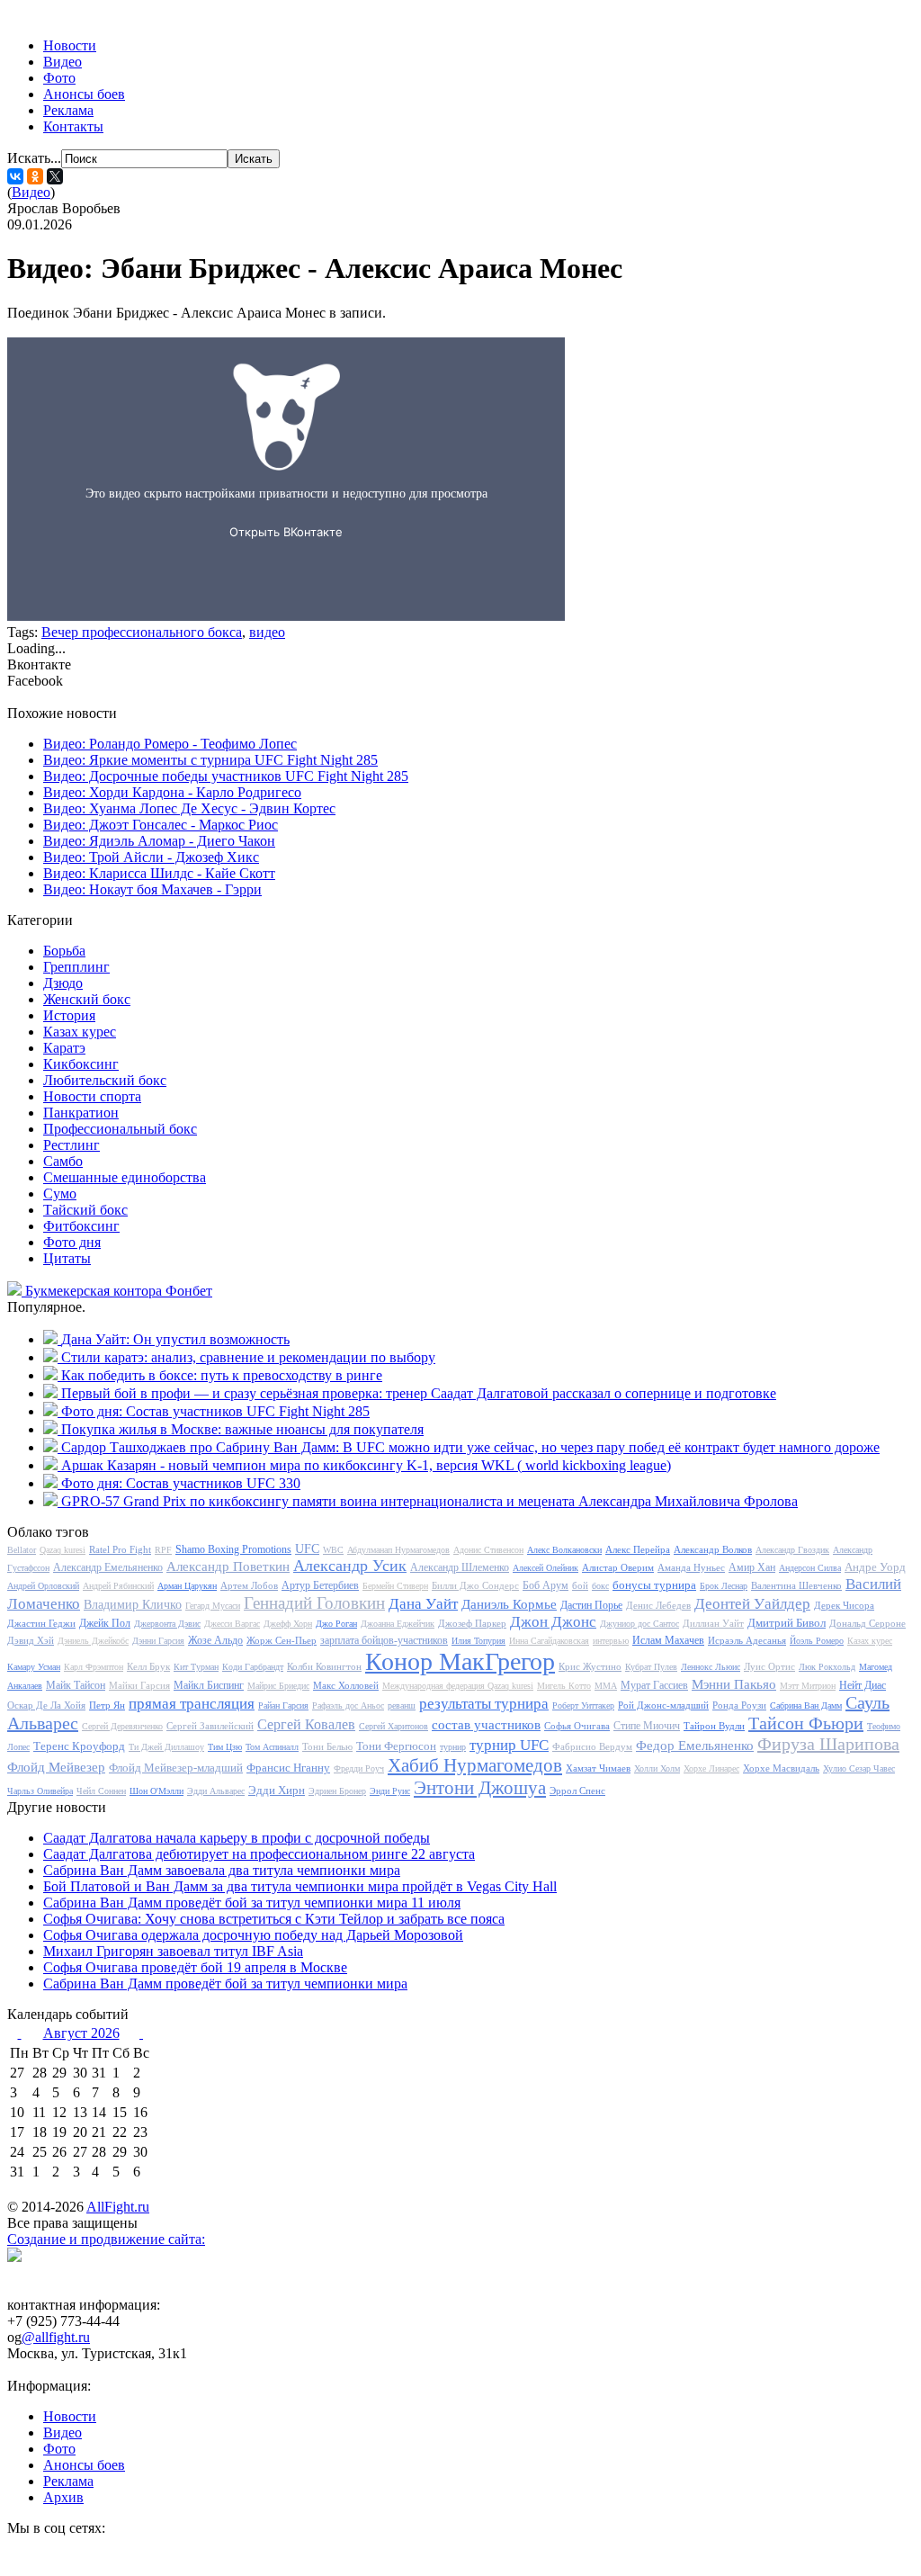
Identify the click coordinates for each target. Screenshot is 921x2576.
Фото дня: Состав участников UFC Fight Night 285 (215, 1411)
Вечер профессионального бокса (142, 632)
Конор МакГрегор (460, 1661)
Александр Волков (713, 1549)
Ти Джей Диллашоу (166, 1747)
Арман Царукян (187, 1586)
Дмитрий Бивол (787, 1623)
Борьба (64, 951)
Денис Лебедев (658, 1605)
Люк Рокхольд (827, 1667)
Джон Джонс (553, 1622)
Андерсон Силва (810, 1568)
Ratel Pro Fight (120, 1549)
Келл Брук (148, 1666)
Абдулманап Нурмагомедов (398, 1550)
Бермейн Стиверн (395, 1586)
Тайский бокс (85, 1210)
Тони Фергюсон (396, 1746)
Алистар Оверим (618, 1567)
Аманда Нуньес (691, 1567)
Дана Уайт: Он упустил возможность (175, 1339)
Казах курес (80, 1032)
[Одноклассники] (35, 176)
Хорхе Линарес (711, 1768)
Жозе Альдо (215, 1640)
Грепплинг (76, 967)
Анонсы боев (84, 94)
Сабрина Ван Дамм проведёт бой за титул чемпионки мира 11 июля (252, 1903)
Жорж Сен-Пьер (282, 1640)
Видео (63, 62)
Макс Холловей (346, 1685)
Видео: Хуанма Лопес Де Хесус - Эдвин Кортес (189, 808)
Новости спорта (92, 1096)
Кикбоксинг (81, 1064)
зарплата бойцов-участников (384, 1640)
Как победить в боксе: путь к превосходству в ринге (222, 1375)
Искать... (34, 158)
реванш (402, 1705)
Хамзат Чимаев (598, 1768)
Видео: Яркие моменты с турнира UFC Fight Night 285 (210, 760)
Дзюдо (63, 983)
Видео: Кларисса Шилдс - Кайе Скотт (159, 873)
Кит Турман (196, 1667)
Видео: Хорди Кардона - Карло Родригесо (172, 792)
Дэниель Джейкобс (93, 1641)
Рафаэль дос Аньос (348, 1705)
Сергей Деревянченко (122, 1726)
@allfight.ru (56, 2337)
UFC (307, 1549)
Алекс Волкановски (564, 1550)
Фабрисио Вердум (592, 1746)
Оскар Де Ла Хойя (46, 1705)
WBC (333, 1550)
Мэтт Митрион (808, 1686)
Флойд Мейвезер (56, 1767)
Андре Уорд (875, 1567)
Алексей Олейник (545, 1568)
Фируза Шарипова (828, 1744)
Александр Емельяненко (108, 1567)
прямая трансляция (192, 1704)
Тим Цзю (225, 1747)
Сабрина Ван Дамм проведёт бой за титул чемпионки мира (225, 1984)
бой (580, 1585)
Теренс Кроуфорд (79, 1746)
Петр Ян (107, 1705)
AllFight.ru (118, 2207)
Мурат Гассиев (654, 1685)
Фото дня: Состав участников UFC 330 (181, 1483)
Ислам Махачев (668, 1640)
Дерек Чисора (844, 1605)
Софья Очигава (577, 1726)
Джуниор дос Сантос (639, 1624)
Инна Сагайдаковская (549, 1641)
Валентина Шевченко (796, 1585)
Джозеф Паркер (472, 1623)
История (69, 1015)
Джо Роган (336, 1624)
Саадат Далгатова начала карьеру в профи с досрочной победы (237, 1838)
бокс (600, 1586)
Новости (70, 45)
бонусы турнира (654, 1585)
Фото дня (72, 1242)
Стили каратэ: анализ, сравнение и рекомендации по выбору (248, 1357)
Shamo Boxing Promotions (233, 1549)
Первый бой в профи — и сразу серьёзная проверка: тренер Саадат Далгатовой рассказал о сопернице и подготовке (419, 1393)
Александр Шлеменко (460, 1567)
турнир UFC (509, 1745)
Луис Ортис (769, 1666)
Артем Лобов (249, 1585)
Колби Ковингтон (324, 1666)
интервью (611, 1641)
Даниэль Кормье (509, 1604)
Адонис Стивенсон (488, 1550)
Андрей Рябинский (118, 1586)
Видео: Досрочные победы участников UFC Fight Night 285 (226, 776)
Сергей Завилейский (210, 1726)
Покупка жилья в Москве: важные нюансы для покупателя (242, 1429)
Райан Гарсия (283, 1705)
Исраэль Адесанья (747, 1640)
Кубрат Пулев (651, 1667)
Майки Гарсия (139, 1685)
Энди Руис (390, 1791)
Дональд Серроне (867, 1623)
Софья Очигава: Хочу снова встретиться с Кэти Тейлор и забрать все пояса (274, 1919)
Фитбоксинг (81, 1226)
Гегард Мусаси (213, 1606)
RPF (163, 1550)
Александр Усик (350, 1566)
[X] (55, 176)
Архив (63, 2497)
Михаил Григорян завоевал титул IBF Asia (173, 1951)
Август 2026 (81, 2033)
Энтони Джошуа (480, 1788)
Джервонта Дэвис (167, 1624)
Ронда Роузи (739, 1705)
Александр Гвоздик (792, 1550)
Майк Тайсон (76, 1685)
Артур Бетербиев (320, 1585)
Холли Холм (657, 1768)
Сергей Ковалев (306, 1724)
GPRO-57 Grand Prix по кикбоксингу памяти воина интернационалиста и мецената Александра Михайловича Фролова (429, 1501)
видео (267, 632)
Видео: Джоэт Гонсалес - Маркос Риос (161, 825)
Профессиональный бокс (120, 1129)
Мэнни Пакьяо (734, 1684)
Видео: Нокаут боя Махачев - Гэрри (152, 889)
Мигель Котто (564, 1686)
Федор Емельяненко (695, 1746)
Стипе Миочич (647, 1726)
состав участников (486, 1725)
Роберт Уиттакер (583, 1705)
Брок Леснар (724, 1586)
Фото (59, 78)
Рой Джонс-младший (663, 1705)
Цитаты (67, 1258)
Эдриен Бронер (337, 1791)
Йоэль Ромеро (817, 1641)
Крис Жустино (590, 1666)
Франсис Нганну (288, 1768)
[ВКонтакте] (15, 176)
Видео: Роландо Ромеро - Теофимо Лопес (170, 744)
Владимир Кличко (133, 1605)
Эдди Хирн (277, 1790)
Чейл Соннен (101, 1791)
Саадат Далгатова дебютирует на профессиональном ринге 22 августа (259, 1854)
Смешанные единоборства (125, 1177)
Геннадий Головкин (314, 1603)
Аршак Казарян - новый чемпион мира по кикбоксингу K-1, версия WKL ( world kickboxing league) (366, 1465)
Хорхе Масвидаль (781, 1768)
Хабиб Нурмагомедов (475, 1765)
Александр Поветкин (228, 1566)
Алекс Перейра (638, 1549)
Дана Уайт (423, 1604)
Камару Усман (34, 1667)
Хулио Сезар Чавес (859, 1768)
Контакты (73, 126)
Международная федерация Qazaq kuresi (458, 1686)
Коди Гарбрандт (253, 1667)
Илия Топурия (478, 1641)
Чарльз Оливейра (40, 1791)
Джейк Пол (105, 1623)
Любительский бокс (105, 1080)
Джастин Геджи (41, 1623)
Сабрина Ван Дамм (806, 1705)
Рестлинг (72, 1145)
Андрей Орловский (43, 1586)
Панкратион (81, 1113)
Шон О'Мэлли (156, 1791)
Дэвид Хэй (31, 1640)
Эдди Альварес (216, 1791)
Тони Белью (327, 1746)
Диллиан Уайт (713, 1623)
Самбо (63, 1161)
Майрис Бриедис (278, 1686)
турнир (453, 1747)
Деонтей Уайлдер (752, 1604)
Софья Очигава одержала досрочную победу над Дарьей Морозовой (253, 1935)
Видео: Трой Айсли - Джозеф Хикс (151, 857)
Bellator (22, 1550)
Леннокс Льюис (711, 1667)
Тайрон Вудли (714, 1726)
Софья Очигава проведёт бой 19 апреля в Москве (195, 1967)
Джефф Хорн (288, 1624)
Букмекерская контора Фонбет (119, 1291)
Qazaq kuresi (63, 1550)
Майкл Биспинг (209, 1685)
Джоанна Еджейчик (398, 1624)
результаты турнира (484, 1704)
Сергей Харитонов (393, 1726)
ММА (606, 1686)
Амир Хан (752, 1567)
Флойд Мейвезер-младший (176, 1768)
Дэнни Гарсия (158, 1641)
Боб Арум (545, 1585)
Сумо (60, 1194)
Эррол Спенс (577, 1791)
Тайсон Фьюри (806, 1723)
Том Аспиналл (272, 1747)
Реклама (68, 110)
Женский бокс (87, 999)
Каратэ (64, 1048)
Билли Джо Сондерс (475, 1585)
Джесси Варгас (232, 1624)
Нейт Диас (863, 1685)
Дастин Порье (591, 1605)
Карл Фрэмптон (94, 1667)
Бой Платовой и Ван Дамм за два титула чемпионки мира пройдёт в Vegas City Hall (300, 1886)
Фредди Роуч (359, 1768)
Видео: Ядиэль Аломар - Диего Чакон (159, 841)
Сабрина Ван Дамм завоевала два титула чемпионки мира (222, 1870)
